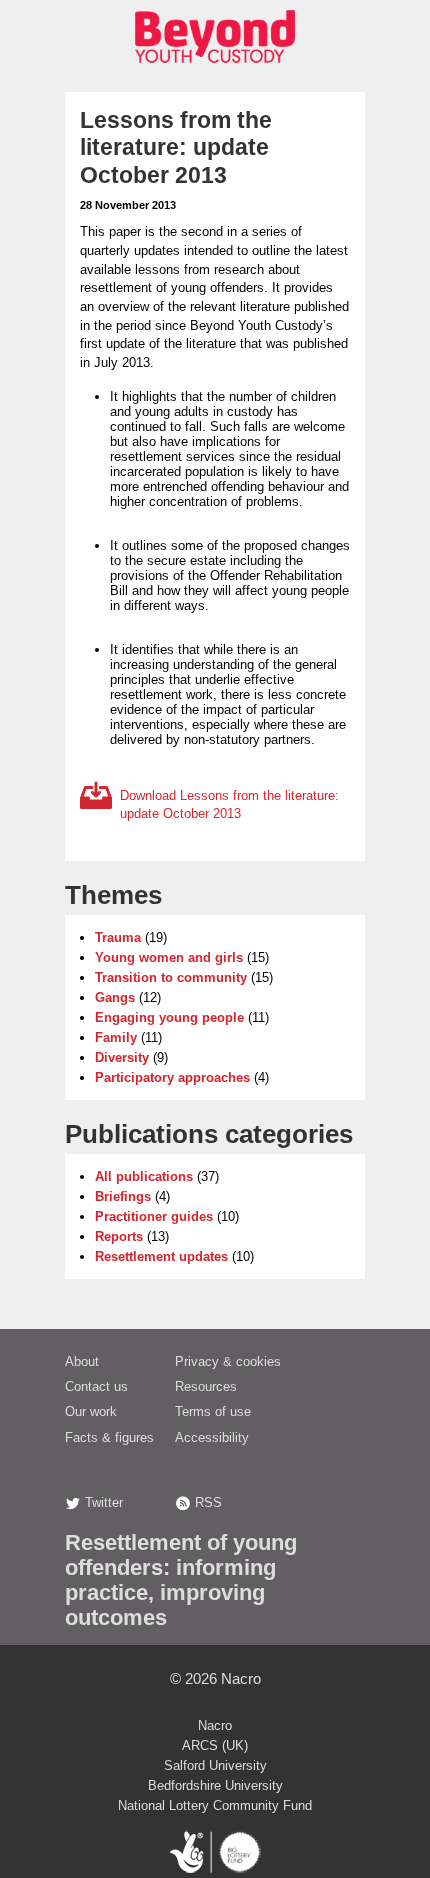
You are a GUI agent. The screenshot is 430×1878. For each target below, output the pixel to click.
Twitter (104, 1502)
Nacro (241, 1678)
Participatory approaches (172, 1077)
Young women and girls (169, 957)
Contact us (96, 1386)
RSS (208, 1502)
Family (116, 1037)
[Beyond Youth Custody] (215, 68)
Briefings (123, 1196)
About (82, 1361)
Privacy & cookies (228, 1361)
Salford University (215, 1765)
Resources (206, 1386)
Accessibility (212, 1437)
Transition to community (171, 977)
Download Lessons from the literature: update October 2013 (229, 805)
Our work (91, 1411)
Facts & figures (109, 1437)
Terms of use (213, 1411)
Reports (119, 1236)
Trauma (118, 937)
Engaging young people (169, 1017)
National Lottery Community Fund (215, 1805)
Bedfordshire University (215, 1785)
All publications (144, 1176)
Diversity (122, 1057)
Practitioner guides (154, 1216)
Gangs (115, 997)
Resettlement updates (161, 1256)
